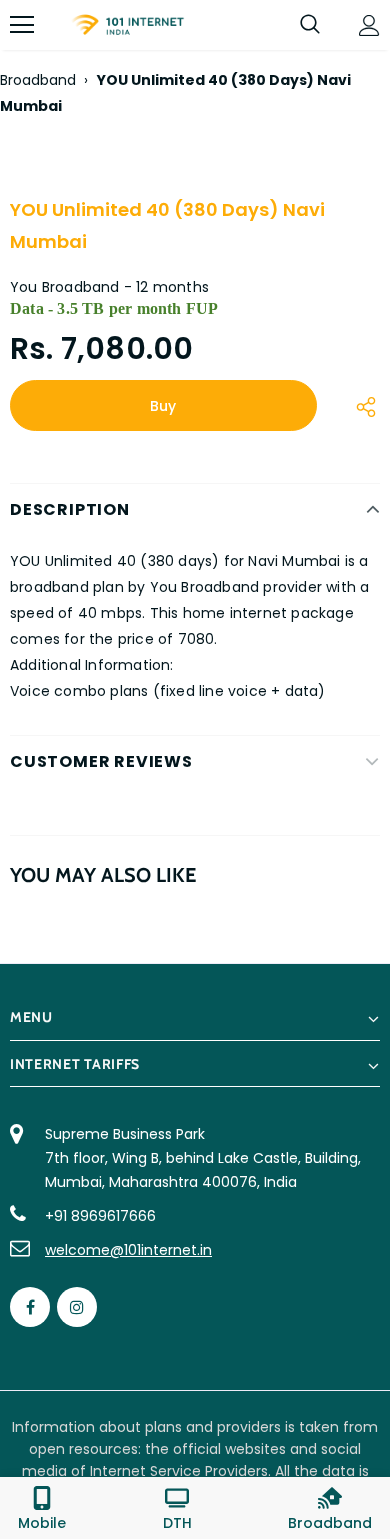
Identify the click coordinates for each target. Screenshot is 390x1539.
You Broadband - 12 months (109, 287)
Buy (163, 406)
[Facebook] (30, 1307)
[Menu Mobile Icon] (22, 25)
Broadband (38, 80)
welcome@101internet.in (128, 1250)
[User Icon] (369, 25)
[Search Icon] (310, 25)
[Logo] (127, 25)
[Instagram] (77, 1307)
